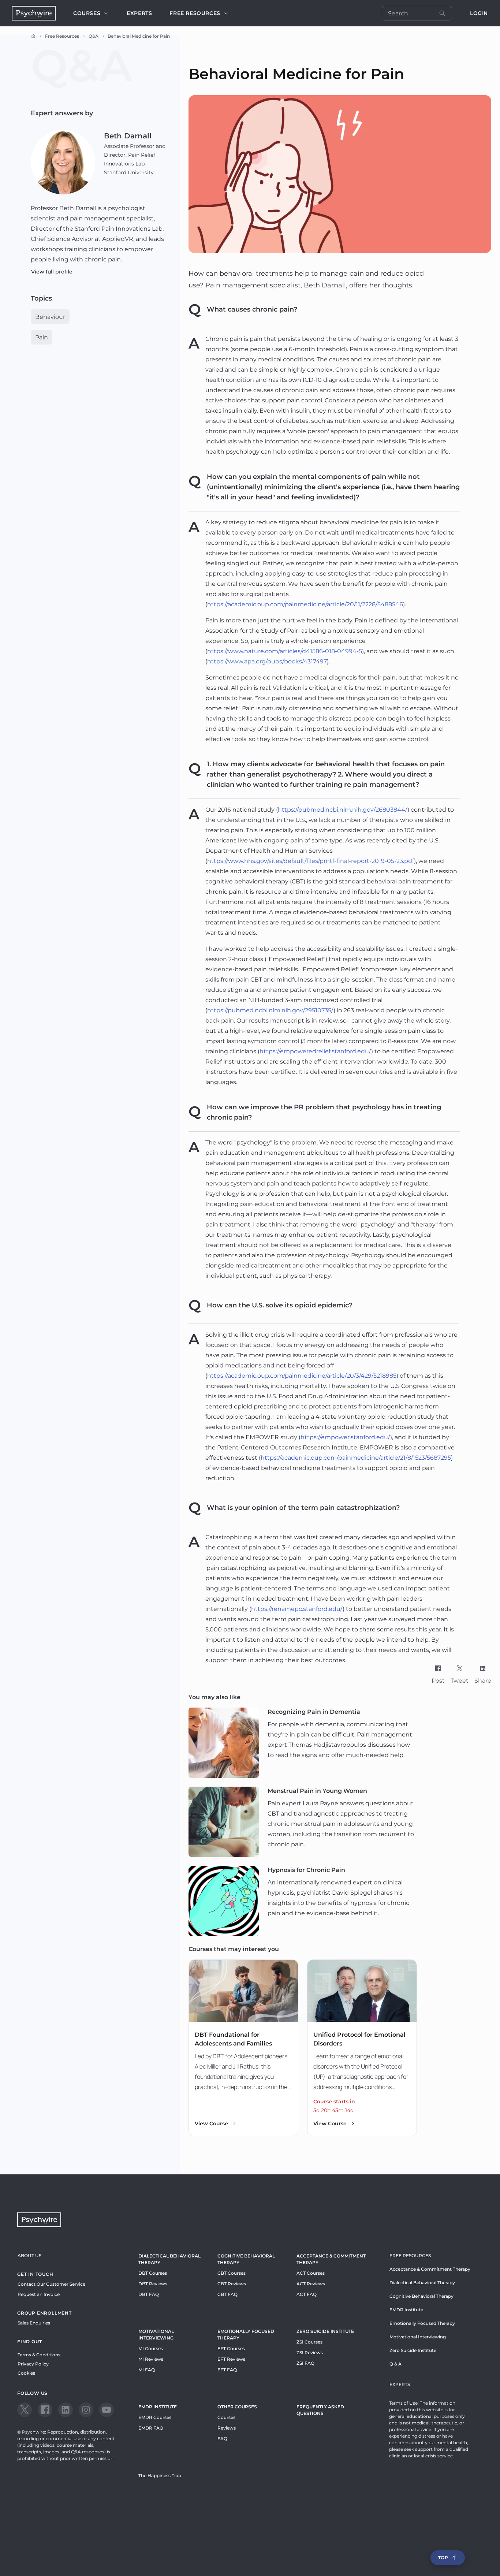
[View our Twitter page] (25, 2410)
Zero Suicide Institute (413, 2350)
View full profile (52, 272)
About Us (29, 2255)
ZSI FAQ (305, 2363)
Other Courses (237, 2407)
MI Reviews (151, 2359)
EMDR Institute (158, 2407)
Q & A (395, 2364)
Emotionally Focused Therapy (246, 2335)
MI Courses (151, 2348)
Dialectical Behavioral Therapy (169, 2259)
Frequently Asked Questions (320, 2410)
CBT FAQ (227, 2294)
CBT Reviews (232, 2284)
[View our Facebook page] (45, 2410)
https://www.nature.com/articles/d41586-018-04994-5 (285, 651)
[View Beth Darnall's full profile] (63, 162)
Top (443, 2558)
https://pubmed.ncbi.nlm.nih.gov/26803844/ (343, 810)
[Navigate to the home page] (34, 13)
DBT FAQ (149, 2294)
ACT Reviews (311, 2284)
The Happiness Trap (160, 2476)
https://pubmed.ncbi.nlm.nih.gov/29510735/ (270, 1010)
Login (479, 13)
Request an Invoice (39, 2294)
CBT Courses (232, 2273)
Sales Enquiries (34, 2323)
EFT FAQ (227, 2370)
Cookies (26, 2373)
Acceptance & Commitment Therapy (331, 2259)
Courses (87, 13)
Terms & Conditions (39, 2355)
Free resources (195, 13)
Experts (139, 13)
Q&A (94, 36)
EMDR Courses (155, 2417)
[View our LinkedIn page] (66, 2410)
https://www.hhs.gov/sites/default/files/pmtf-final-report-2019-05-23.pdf (311, 861)
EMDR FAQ (151, 2428)
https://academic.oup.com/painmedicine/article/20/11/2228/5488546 (305, 604)
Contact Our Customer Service (51, 2284)
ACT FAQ (307, 2294)
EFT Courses (231, 2348)
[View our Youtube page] (107, 2410)
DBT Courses (153, 2273)
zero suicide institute (325, 2331)
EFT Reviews (231, 2359)
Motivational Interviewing (156, 2335)
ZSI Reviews (310, 2352)
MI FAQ (147, 2370)
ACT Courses (311, 2273)
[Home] (33, 36)
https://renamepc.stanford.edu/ (297, 1609)
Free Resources (62, 36)
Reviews (227, 2428)
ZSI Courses (309, 2342)
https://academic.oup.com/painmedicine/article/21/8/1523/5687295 (356, 1458)
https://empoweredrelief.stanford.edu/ (315, 1051)
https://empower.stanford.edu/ (345, 1437)
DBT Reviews (153, 2284)
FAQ (222, 2439)
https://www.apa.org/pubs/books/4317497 (267, 661)
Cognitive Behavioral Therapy (246, 2259)
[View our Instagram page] (86, 2410)
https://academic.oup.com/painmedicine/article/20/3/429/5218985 (302, 1376)
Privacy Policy (33, 2364)
